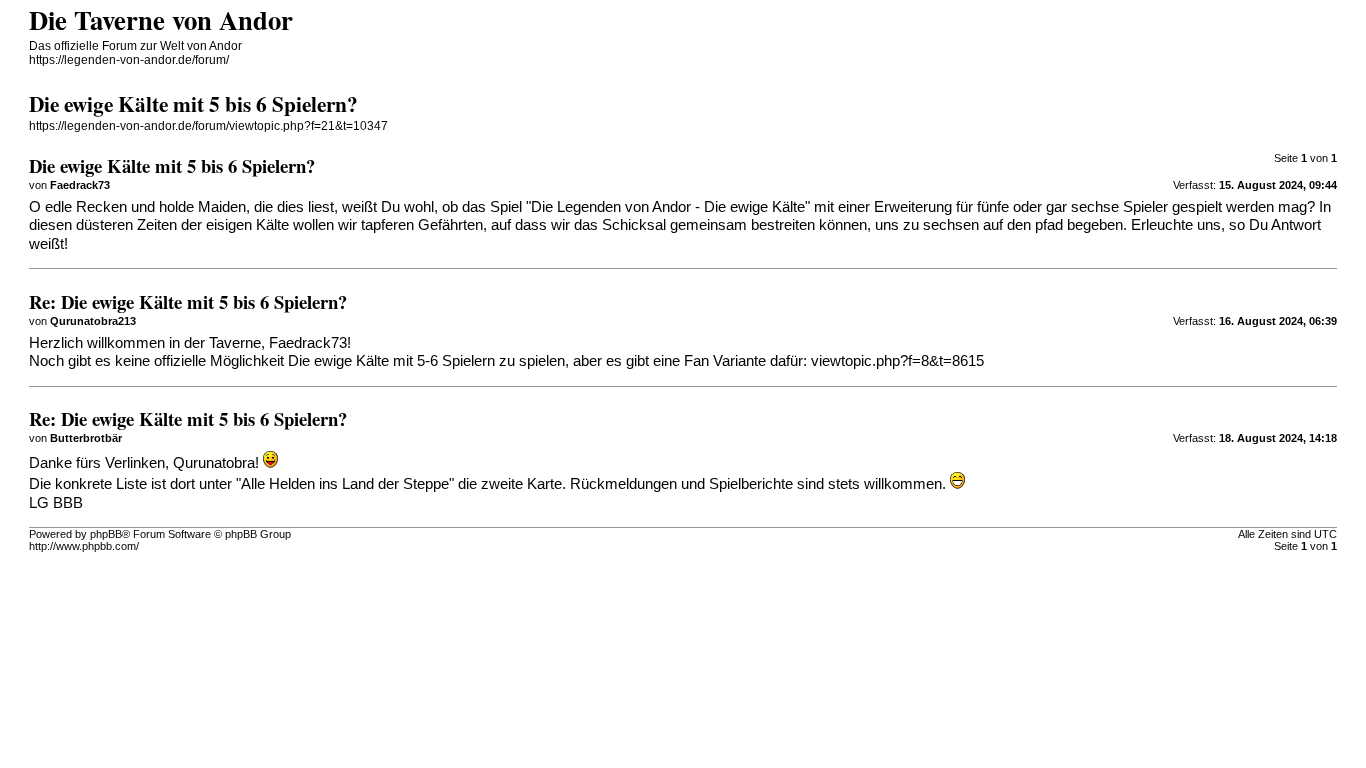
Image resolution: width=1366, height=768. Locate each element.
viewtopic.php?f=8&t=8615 (897, 361)
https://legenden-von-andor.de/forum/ (129, 60)
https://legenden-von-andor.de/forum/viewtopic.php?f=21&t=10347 (208, 126)
